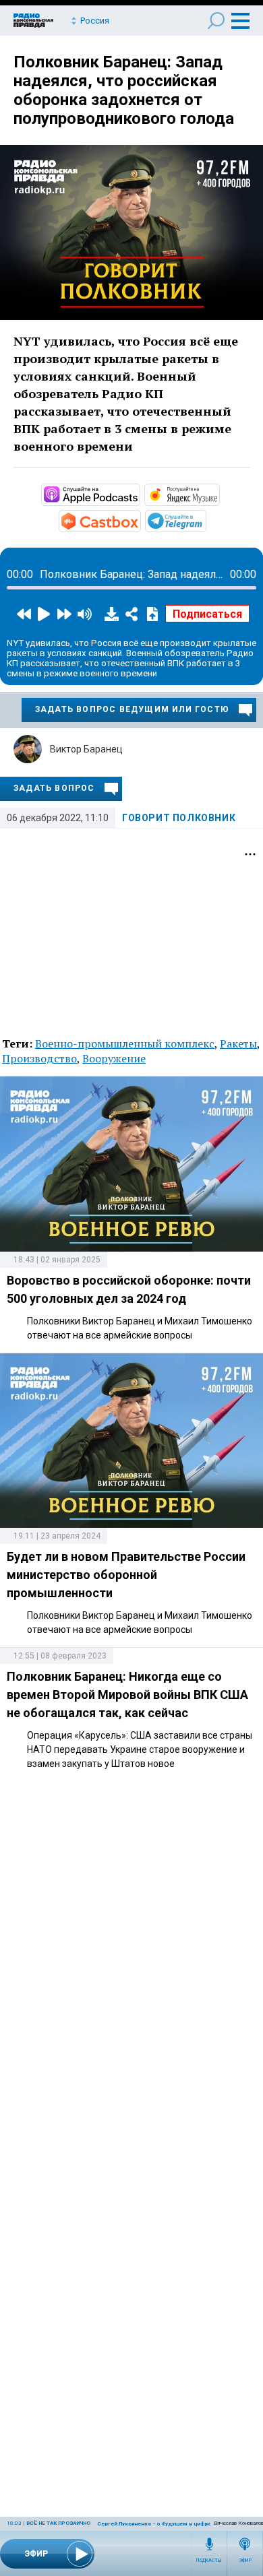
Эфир (245, 2561)
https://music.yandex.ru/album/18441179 (218, 494)
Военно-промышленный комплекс (125, 1043)
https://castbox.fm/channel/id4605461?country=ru (140, 520)
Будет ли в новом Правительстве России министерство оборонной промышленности (126, 1575)
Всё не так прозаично (58, 2523)
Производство (39, 1058)
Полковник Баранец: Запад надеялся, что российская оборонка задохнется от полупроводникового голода (124, 90)
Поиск (216, 21)
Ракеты (238, 1043)
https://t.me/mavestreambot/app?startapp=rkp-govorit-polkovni (205, 520)
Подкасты (209, 2561)
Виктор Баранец (86, 749)
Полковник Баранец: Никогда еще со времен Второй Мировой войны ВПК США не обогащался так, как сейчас (127, 1695)
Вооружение (114, 1058)
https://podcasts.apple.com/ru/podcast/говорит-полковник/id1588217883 (139, 494)
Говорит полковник (179, 818)
